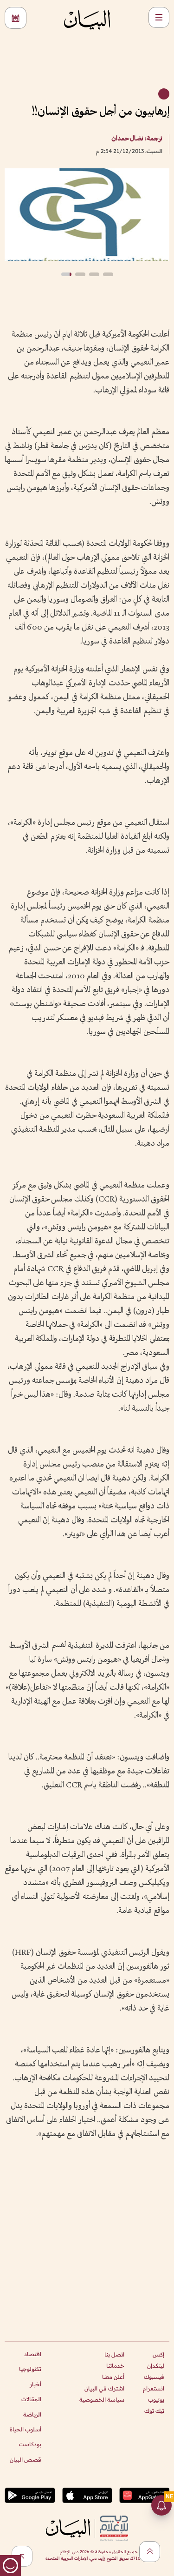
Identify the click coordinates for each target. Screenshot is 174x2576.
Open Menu (159, 17)
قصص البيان (26, 2460)
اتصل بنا (114, 2354)
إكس (158, 2354)
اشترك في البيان (104, 2388)
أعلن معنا (113, 2377)
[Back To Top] (150, 2552)
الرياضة (32, 2414)
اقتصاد (33, 2354)
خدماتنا (115, 2366)
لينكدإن (156, 2366)
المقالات (31, 2399)
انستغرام (154, 2388)
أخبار (35, 2384)
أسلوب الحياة (26, 2429)
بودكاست (30, 2444)
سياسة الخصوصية (102, 2400)
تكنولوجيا (30, 2369)
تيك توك (154, 2411)
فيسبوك (154, 2377)
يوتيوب (156, 2400)
